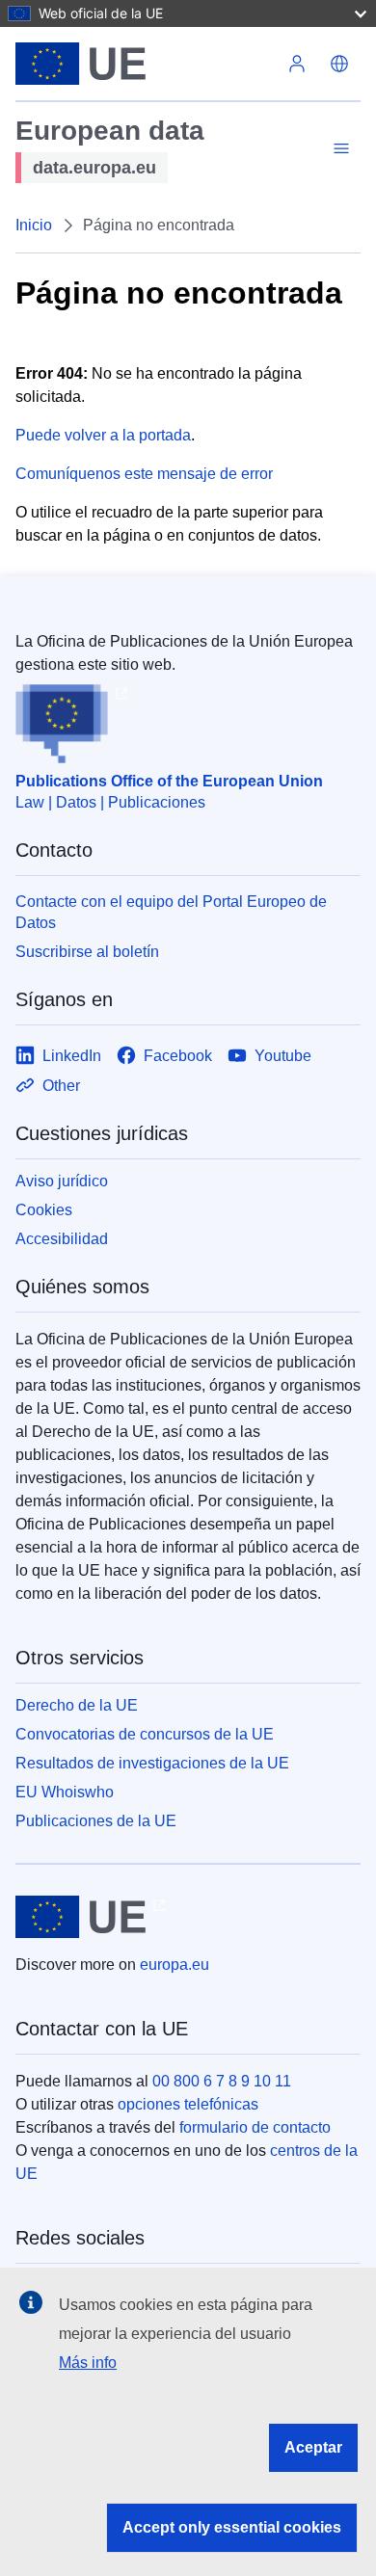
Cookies (44, 1210)
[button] (339, 64)
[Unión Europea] (146, 64)
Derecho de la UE (77, 1705)
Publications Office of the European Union (169, 781)
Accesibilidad (62, 1239)
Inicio (34, 225)
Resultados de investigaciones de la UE (152, 1763)
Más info (88, 2363)
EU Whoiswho (65, 1792)
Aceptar (313, 2447)
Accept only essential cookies (232, 2527)
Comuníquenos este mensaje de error (144, 474)
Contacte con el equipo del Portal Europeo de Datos (171, 912)
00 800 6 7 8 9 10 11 (222, 2081)
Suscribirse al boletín (87, 952)
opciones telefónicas (188, 2104)
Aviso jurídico (62, 1181)
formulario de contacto (255, 2127)
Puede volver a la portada (103, 435)
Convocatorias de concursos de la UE (145, 1734)
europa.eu (175, 1965)
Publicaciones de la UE (96, 1821)
